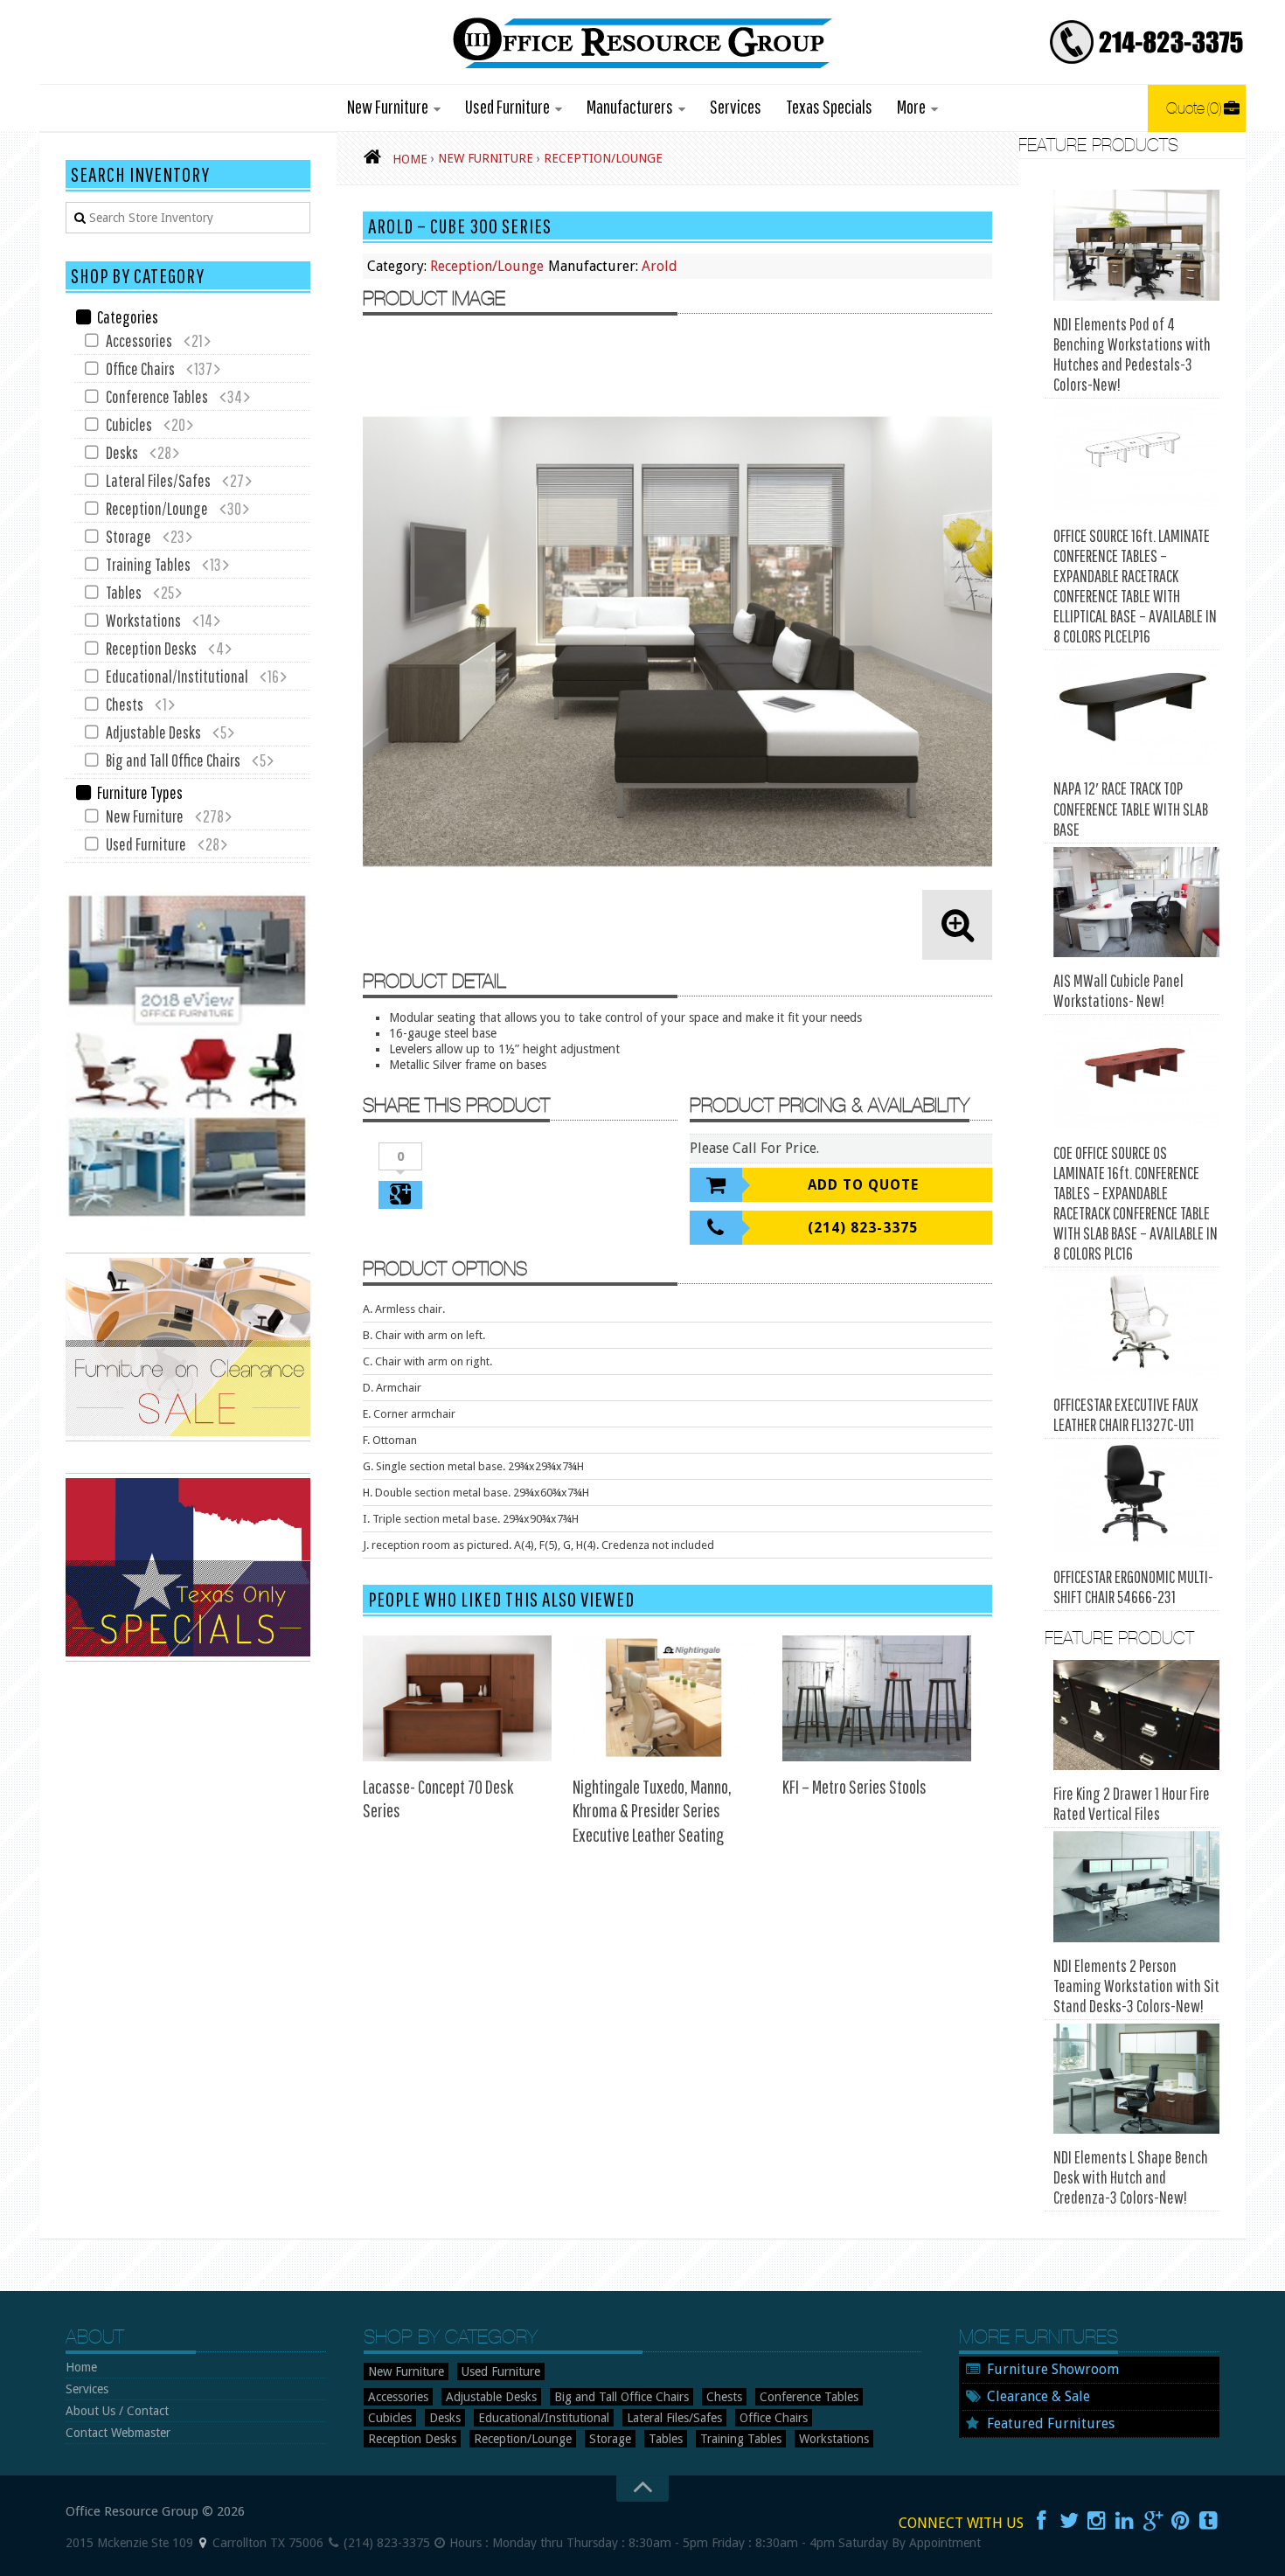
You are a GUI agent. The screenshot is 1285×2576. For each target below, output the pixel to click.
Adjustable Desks (153, 732)
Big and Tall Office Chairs (173, 760)
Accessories (139, 340)
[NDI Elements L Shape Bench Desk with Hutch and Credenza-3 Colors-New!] (1136, 2079)
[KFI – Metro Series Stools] (877, 1698)
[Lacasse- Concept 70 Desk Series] (457, 1698)
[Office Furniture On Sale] (188, 1437)
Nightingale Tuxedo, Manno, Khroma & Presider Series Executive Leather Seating (652, 1810)
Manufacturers (630, 106)
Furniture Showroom (1053, 2369)
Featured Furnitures (1051, 2423)
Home (81, 2367)
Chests (125, 704)
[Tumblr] (1209, 2521)
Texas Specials (829, 106)
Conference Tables (157, 396)
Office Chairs (140, 368)
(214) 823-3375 (863, 1228)
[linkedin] (1125, 2521)
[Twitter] (1069, 2521)
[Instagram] (1097, 2521)
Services (736, 106)
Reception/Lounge (487, 266)
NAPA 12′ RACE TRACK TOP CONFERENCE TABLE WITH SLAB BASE (1131, 809)
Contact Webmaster (118, 2433)
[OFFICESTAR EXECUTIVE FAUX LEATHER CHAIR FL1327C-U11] (1136, 1326)
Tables (124, 592)
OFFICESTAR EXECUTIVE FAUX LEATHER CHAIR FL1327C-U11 (1126, 1414)
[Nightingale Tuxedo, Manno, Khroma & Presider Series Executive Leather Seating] (667, 1698)
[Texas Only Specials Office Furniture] (188, 1657)
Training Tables (148, 564)
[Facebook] (1041, 2521)
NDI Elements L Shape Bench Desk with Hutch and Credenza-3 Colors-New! (1131, 2177)
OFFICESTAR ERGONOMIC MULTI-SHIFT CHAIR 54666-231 (1133, 1587)
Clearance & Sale (1038, 2396)
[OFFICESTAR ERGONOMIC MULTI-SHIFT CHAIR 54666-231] (1136, 1498)
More (911, 106)
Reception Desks (151, 648)
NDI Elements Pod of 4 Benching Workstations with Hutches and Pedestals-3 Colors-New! (1132, 354)
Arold (660, 266)
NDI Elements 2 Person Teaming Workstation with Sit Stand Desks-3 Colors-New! (1136, 1986)
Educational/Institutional (177, 676)
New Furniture (388, 106)
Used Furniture (507, 106)
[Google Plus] (1153, 2521)
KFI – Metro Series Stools (854, 1786)
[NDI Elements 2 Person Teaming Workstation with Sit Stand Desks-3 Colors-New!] (1136, 1887)
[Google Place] (203, 2543)
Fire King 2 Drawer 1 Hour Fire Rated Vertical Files (1132, 1803)
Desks (122, 452)
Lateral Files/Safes (158, 480)
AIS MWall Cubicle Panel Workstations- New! (1118, 990)
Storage (128, 536)
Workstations (143, 620)
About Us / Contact (117, 2411)
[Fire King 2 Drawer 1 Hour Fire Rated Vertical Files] (1136, 1715)
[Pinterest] (1181, 2521)
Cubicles (129, 424)
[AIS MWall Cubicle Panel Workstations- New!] (1136, 903)
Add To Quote (863, 1185)
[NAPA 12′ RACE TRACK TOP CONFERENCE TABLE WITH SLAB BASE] (1136, 709)
